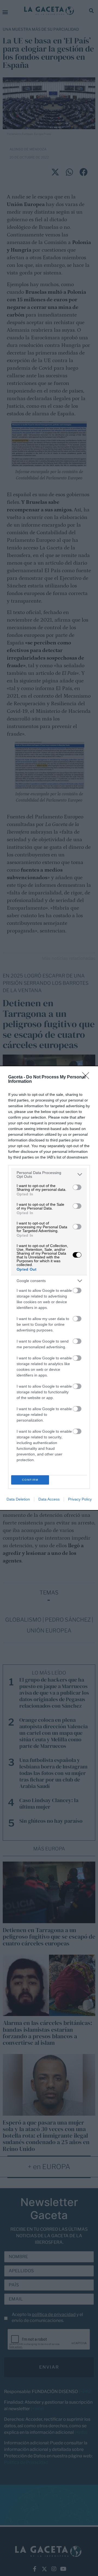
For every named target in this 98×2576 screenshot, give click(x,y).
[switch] (77, 1187)
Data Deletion (18, 1499)
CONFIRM (30, 1480)
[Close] (87, 1077)
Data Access (49, 1499)
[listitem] (49, 1175)
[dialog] (49, 1288)
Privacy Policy (80, 1499)
